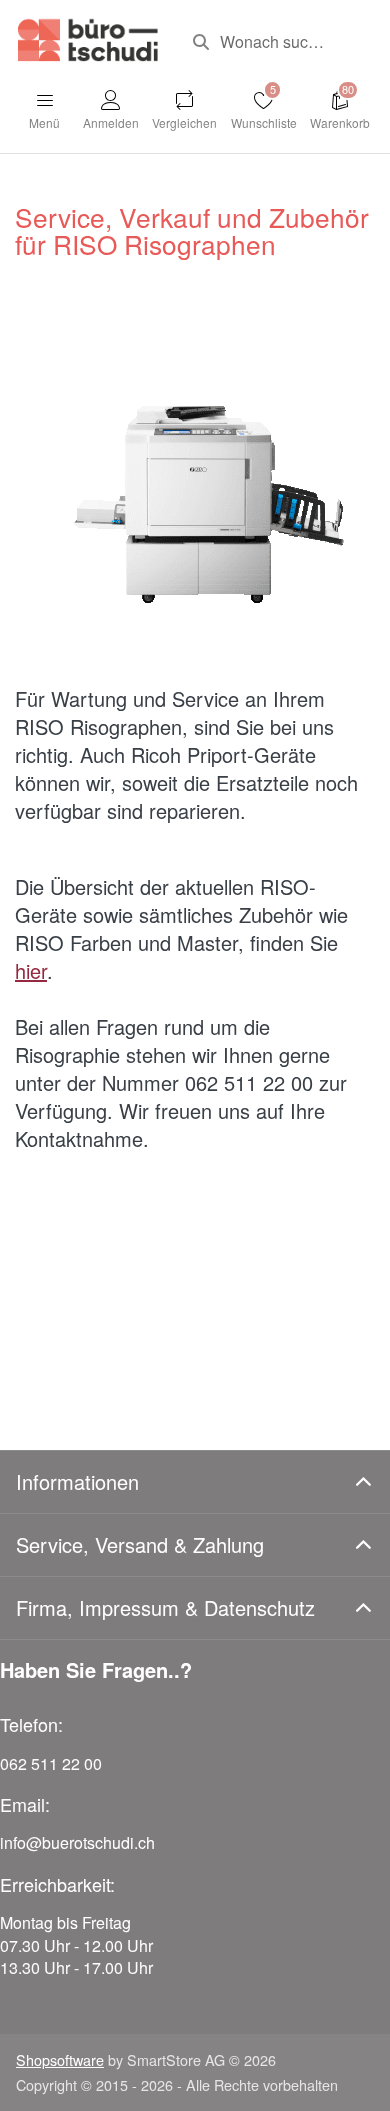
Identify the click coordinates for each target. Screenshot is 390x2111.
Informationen (77, 1481)
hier (31, 970)
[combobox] (276, 42)
